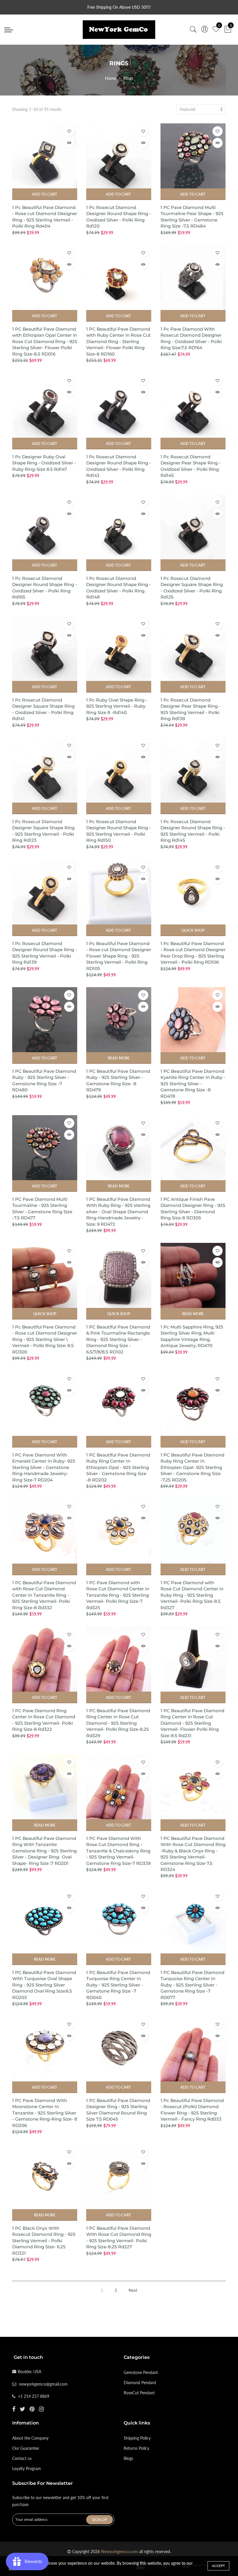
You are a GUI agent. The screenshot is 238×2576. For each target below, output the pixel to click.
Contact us (22, 2458)
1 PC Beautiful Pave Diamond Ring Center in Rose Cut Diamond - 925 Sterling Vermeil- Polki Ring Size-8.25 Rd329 (118, 1723)
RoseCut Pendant (139, 2393)
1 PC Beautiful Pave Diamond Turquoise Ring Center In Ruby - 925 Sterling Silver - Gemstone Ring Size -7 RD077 (192, 1985)
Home (111, 78)
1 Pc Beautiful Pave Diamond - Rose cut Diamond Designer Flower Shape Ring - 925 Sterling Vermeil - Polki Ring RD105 (119, 956)
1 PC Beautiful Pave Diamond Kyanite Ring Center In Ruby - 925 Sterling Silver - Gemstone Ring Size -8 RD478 (193, 1084)
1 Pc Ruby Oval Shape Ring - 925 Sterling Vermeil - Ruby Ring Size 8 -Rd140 (117, 706)
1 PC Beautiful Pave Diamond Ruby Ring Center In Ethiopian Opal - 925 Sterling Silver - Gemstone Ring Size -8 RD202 (118, 1467)
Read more (119, 1058)
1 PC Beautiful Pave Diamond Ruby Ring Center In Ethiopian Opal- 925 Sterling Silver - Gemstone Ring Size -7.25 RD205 (192, 1467)
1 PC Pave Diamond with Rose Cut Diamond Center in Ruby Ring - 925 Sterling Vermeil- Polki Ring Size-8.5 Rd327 (192, 1595)
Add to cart (45, 194)
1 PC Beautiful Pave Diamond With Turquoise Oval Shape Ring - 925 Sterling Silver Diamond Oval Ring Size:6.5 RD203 (44, 1985)
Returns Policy (136, 2448)
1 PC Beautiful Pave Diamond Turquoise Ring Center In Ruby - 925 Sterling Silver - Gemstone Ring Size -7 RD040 (118, 1985)
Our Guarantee (26, 2448)
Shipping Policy (137, 2438)
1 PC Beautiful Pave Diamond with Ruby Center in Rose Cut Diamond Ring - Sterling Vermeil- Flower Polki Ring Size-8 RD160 (118, 341)
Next (133, 2290)
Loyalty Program (27, 2468)
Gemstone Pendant (141, 2372)
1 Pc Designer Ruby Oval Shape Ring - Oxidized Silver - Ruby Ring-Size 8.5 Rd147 (44, 463)
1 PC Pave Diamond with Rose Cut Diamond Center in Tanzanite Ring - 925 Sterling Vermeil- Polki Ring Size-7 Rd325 (118, 1595)
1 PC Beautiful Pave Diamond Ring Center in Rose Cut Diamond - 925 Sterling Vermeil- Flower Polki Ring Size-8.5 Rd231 (192, 1723)
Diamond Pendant (140, 2383)
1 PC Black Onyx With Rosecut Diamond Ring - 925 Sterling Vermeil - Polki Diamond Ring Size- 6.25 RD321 (44, 2241)
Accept (218, 2566)
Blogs (128, 2458)
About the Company (30, 2438)
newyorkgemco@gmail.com (43, 2384)
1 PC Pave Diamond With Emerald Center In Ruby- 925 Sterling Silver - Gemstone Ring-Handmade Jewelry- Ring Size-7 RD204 (44, 1467)
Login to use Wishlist (69, 131)
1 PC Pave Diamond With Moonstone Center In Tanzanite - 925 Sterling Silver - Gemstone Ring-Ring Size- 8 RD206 (45, 2113)
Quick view (69, 143)
